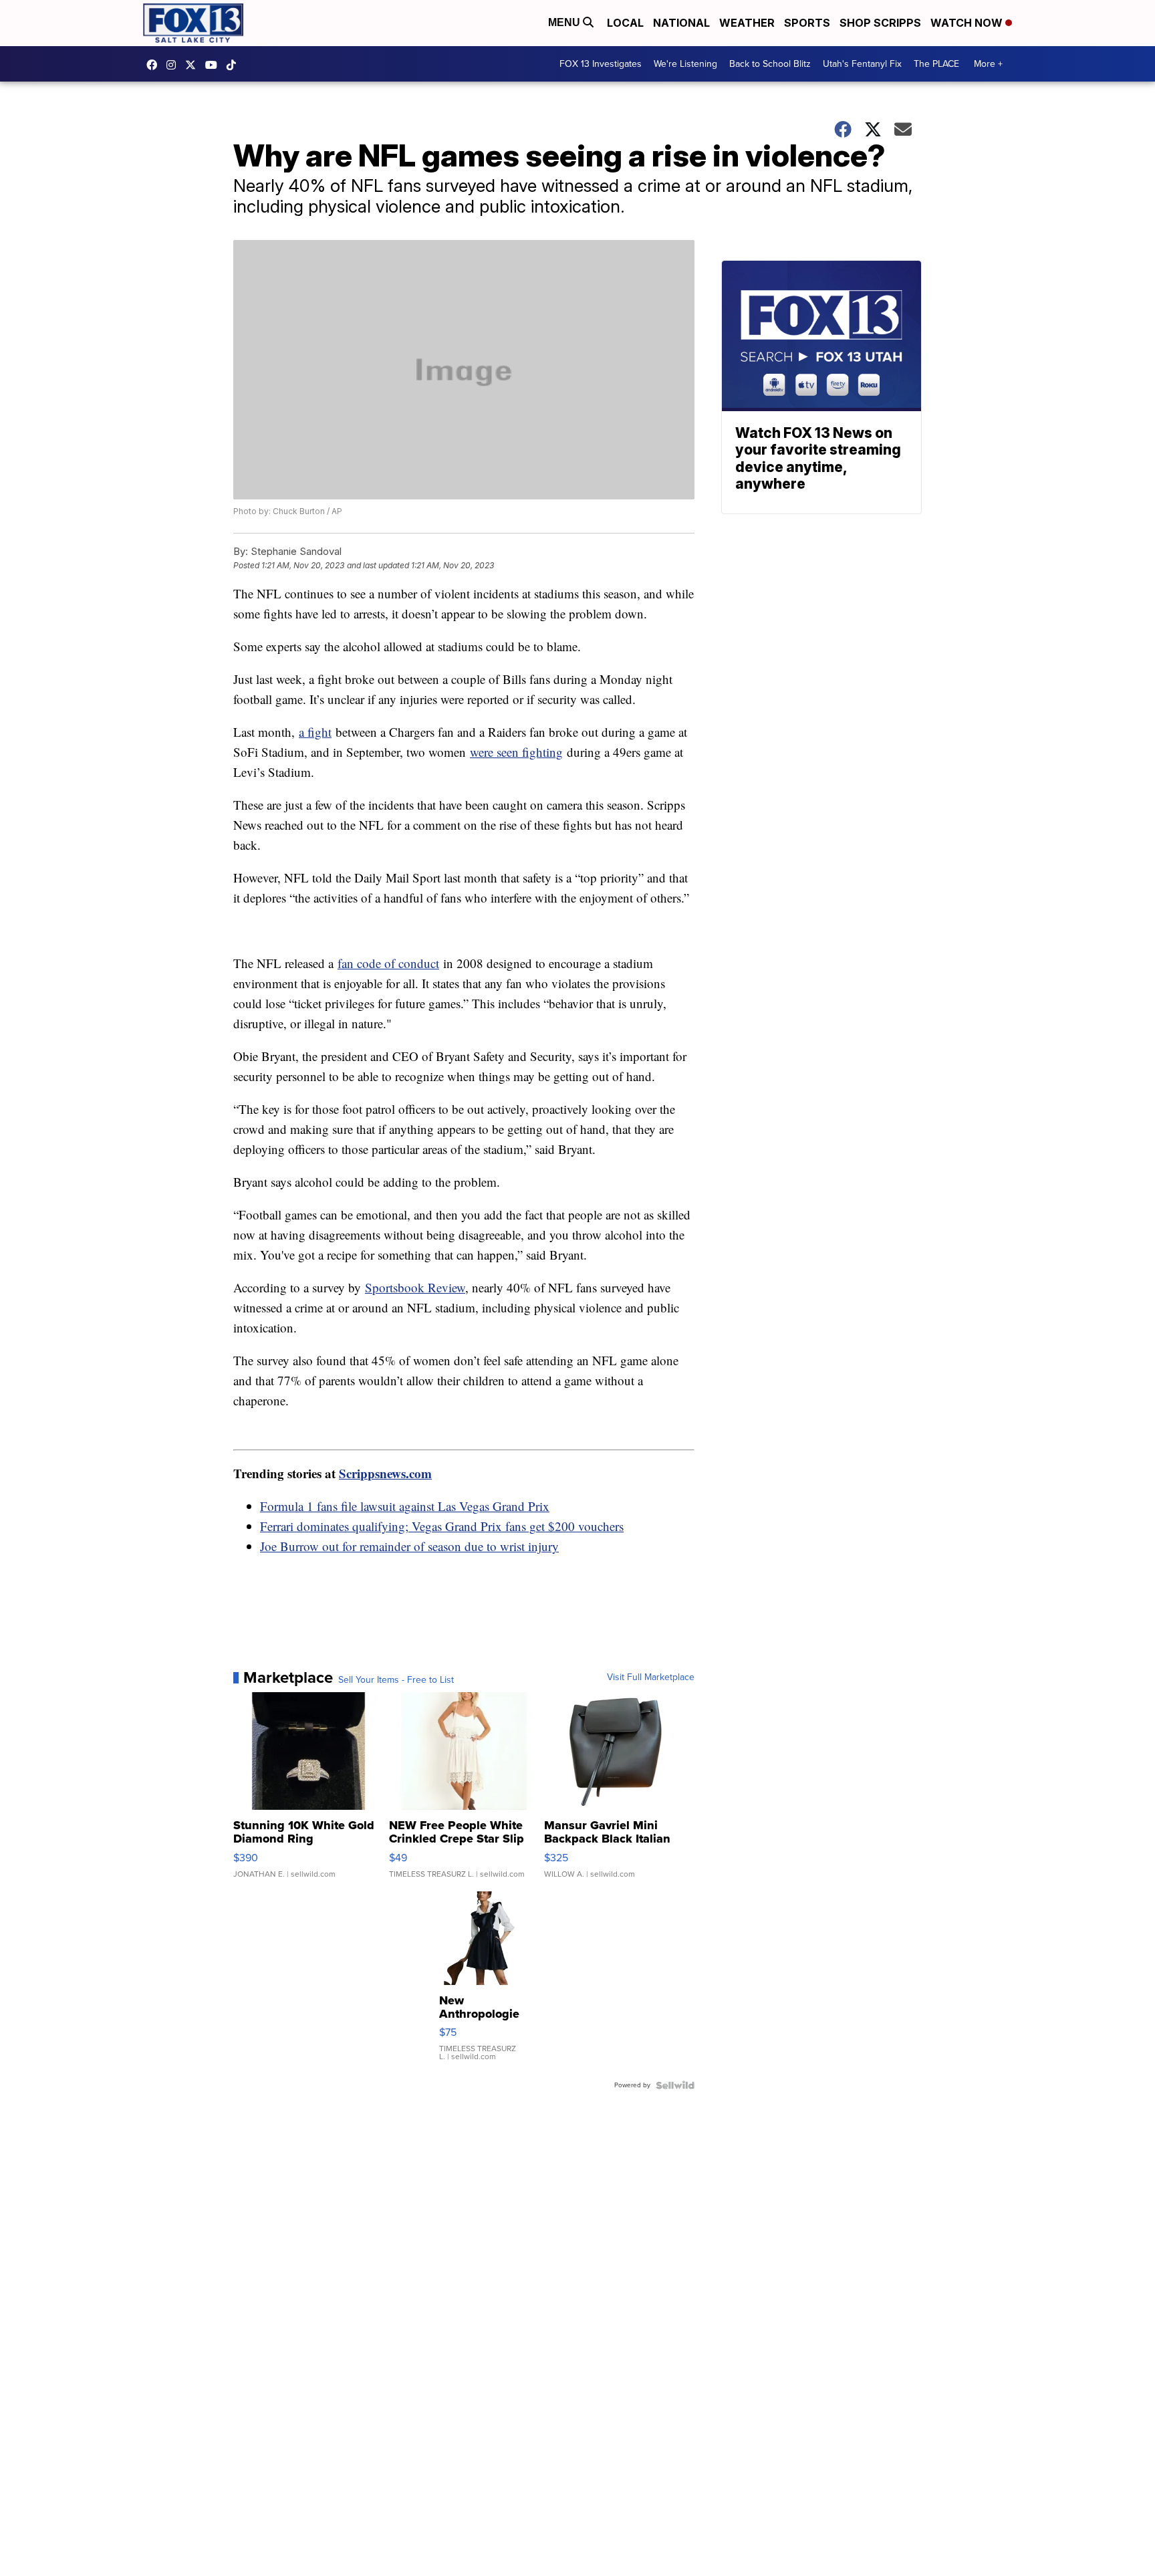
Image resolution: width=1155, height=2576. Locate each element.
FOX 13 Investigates (601, 64)
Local (625, 23)
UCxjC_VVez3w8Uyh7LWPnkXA (215, 65)
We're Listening (685, 64)
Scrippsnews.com (385, 1473)
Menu (565, 22)
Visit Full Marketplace (651, 1677)
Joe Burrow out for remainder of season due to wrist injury (409, 1546)
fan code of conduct (388, 963)
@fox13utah (235, 65)
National (681, 23)
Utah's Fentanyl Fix (862, 64)
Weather (747, 23)
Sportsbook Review (415, 1287)
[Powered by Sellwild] (675, 2085)
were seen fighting (516, 752)
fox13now (174, 65)
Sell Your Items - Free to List (396, 1680)
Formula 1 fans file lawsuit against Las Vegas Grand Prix (405, 1506)
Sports (807, 23)
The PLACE (936, 64)
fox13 (194, 65)
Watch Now (968, 23)
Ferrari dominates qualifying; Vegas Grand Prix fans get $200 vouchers (442, 1526)
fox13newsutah (155, 65)
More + (988, 64)
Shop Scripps (880, 23)
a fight (315, 732)
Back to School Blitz (770, 64)
